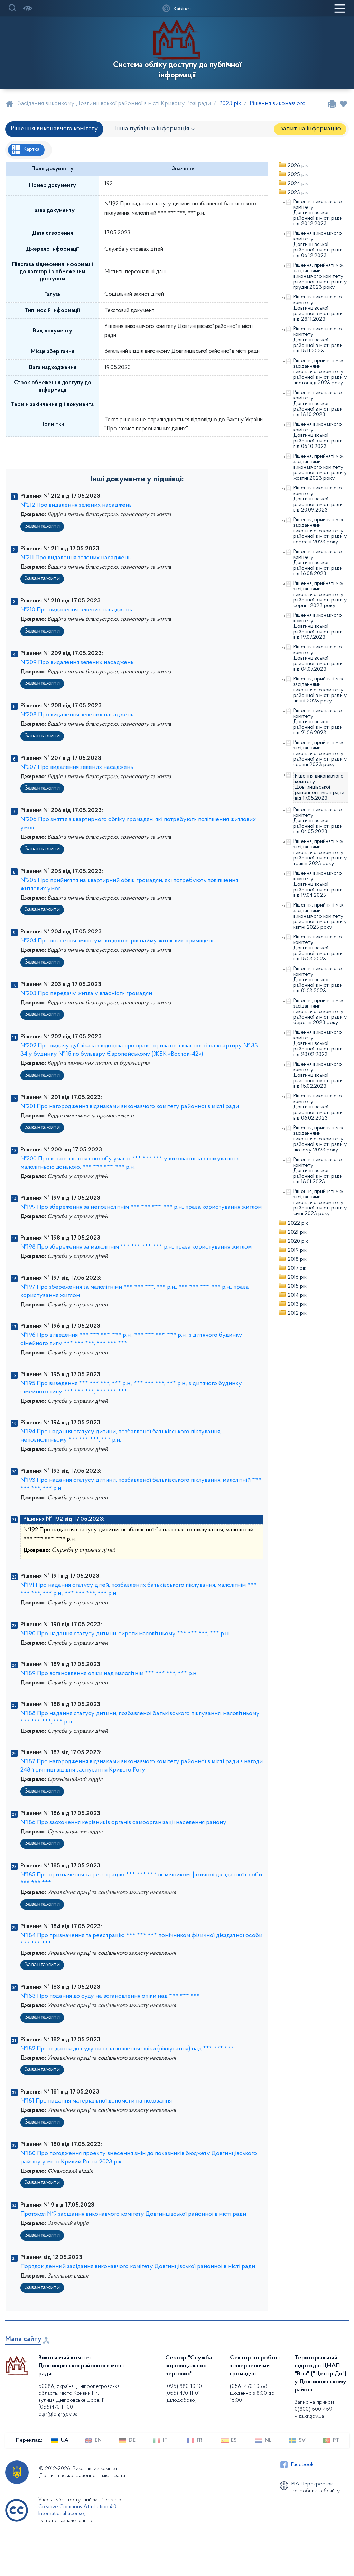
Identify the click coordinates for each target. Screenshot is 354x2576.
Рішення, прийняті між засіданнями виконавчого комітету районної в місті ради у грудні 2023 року (320, 276)
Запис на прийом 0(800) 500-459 (314, 2406)
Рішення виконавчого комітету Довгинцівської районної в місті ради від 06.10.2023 (318, 435)
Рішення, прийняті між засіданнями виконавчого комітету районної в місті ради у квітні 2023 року (320, 916)
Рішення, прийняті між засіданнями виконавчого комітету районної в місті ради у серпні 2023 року (320, 595)
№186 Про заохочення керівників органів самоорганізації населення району (123, 1823)
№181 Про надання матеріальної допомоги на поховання (96, 2101)
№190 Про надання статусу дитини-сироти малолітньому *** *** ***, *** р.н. (125, 1634)
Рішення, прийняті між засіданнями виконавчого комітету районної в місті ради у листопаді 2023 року (320, 372)
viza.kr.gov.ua (309, 2416)
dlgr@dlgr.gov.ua (58, 2414)
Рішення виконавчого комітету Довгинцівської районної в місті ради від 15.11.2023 (318, 340)
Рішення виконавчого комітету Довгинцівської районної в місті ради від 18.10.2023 (318, 404)
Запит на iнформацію (310, 129)
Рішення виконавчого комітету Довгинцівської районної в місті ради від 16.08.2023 (318, 563)
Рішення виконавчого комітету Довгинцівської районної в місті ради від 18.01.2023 (318, 1171)
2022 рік (298, 1223)
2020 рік (298, 1241)
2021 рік (297, 1232)
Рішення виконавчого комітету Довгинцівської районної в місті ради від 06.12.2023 (318, 245)
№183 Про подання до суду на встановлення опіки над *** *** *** (110, 1996)
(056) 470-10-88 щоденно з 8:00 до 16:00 (252, 2393)
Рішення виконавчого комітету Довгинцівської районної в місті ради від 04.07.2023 (318, 658)
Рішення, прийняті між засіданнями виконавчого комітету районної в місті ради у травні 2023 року (320, 853)
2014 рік (297, 1295)
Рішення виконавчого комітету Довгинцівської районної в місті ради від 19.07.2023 (318, 626)
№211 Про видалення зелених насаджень (76, 558)
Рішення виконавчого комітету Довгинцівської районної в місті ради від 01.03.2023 (318, 980)
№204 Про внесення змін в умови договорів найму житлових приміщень (118, 941)
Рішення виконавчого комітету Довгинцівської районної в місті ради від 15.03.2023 (318, 948)
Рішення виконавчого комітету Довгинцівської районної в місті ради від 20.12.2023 (318, 213)
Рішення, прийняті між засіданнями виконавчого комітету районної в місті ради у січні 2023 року (320, 1203)
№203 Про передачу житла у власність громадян (86, 994)
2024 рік (298, 184)
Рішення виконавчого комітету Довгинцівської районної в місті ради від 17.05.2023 (320, 787)
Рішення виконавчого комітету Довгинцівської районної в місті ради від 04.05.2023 (318, 821)
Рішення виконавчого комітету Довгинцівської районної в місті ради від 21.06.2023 (318, 722)
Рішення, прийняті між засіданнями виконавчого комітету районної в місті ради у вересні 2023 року (320, 531)
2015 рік (297, 1286)
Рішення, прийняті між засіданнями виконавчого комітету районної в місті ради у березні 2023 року (320, 1012)
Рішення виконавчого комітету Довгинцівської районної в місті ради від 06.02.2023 (318, 1107)
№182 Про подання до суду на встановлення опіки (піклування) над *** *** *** (127, 2049)
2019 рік (297, 1250)
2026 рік (298, 166)
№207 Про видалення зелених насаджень (77, 767)
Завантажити (42, 526)
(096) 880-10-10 (184, 2386)
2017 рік (297, 1268)
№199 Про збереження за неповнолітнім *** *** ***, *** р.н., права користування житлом (141, 1207)
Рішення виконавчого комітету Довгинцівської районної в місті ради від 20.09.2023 (318, 499)
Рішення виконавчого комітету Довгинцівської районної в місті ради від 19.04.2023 (318, 884)
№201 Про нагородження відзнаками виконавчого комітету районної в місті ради (130, 1107)
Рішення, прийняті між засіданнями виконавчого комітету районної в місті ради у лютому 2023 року (320, 1139)
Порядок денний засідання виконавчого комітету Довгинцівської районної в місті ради (138, 2267)
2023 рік (298, 193)
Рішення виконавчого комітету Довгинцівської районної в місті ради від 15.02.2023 (318, 1075)
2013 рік (297, 1304)
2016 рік (297, 1277)
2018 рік (297, 1259)
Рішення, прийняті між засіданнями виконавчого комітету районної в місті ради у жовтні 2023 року (320, 467)
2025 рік (298, 175)
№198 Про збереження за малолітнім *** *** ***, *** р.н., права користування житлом (136, 1247)
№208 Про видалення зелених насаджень (77, 715)
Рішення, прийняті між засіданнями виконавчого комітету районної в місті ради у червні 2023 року (320, 754)
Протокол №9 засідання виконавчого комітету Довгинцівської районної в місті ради (133, 2214)
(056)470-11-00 (56, 2407)
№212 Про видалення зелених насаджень (76, 505)
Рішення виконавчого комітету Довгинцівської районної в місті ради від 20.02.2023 (318, 1043)
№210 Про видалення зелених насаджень (76, 610)
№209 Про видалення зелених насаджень (77, 663)
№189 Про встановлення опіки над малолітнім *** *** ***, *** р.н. (109, 1674)
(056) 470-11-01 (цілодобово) (183, 2397)
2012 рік (297, 1313)
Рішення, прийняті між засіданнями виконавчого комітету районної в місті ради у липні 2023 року (320, 690)
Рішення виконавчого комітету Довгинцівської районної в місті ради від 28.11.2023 (318, 308)
